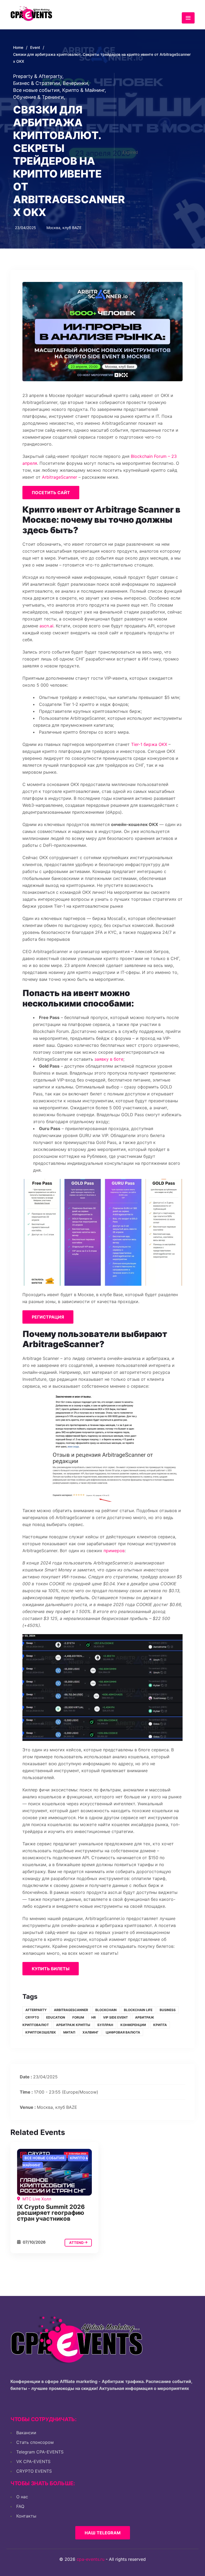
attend (77, 2243)
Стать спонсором (35, 2442)
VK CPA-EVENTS (33, 2461)
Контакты (26, 2516)
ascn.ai (46, 626)
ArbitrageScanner (60, 477)
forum (78, 2017)
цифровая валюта (123, 2032)
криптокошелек (41, 2032)
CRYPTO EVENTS (34, 2471)
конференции (133, 2025)
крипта (160, 2025)
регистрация (48, 1317)
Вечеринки (76, 83)
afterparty (36, 2010)
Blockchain (106, 2010)
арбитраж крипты (73, 2025)
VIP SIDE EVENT (115, 2017)
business (168, 2010)
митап (69, 2032)
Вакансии (26, 2433)
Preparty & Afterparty (38, 76)
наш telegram (103, 2533)
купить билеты (51, 1969)
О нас (22, 2497)
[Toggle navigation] (188, 18)
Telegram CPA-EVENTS (40, 2452)
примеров (114, 1551)
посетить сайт (51, 493)
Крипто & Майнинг (84, 90)
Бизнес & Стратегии (37, 83)
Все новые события (37, 90)
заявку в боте (109, 1059)
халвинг (90, 2032)
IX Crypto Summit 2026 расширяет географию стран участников (51, 2213)
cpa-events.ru (90, 2559)
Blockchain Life (138, 2010)
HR (94, 2017)
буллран (105, 2025)
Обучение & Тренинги (39, 97)
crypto (32, 2017)
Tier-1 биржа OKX (149, 744)
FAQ (20, 2506)
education (56, 2017)
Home (18, 47)
